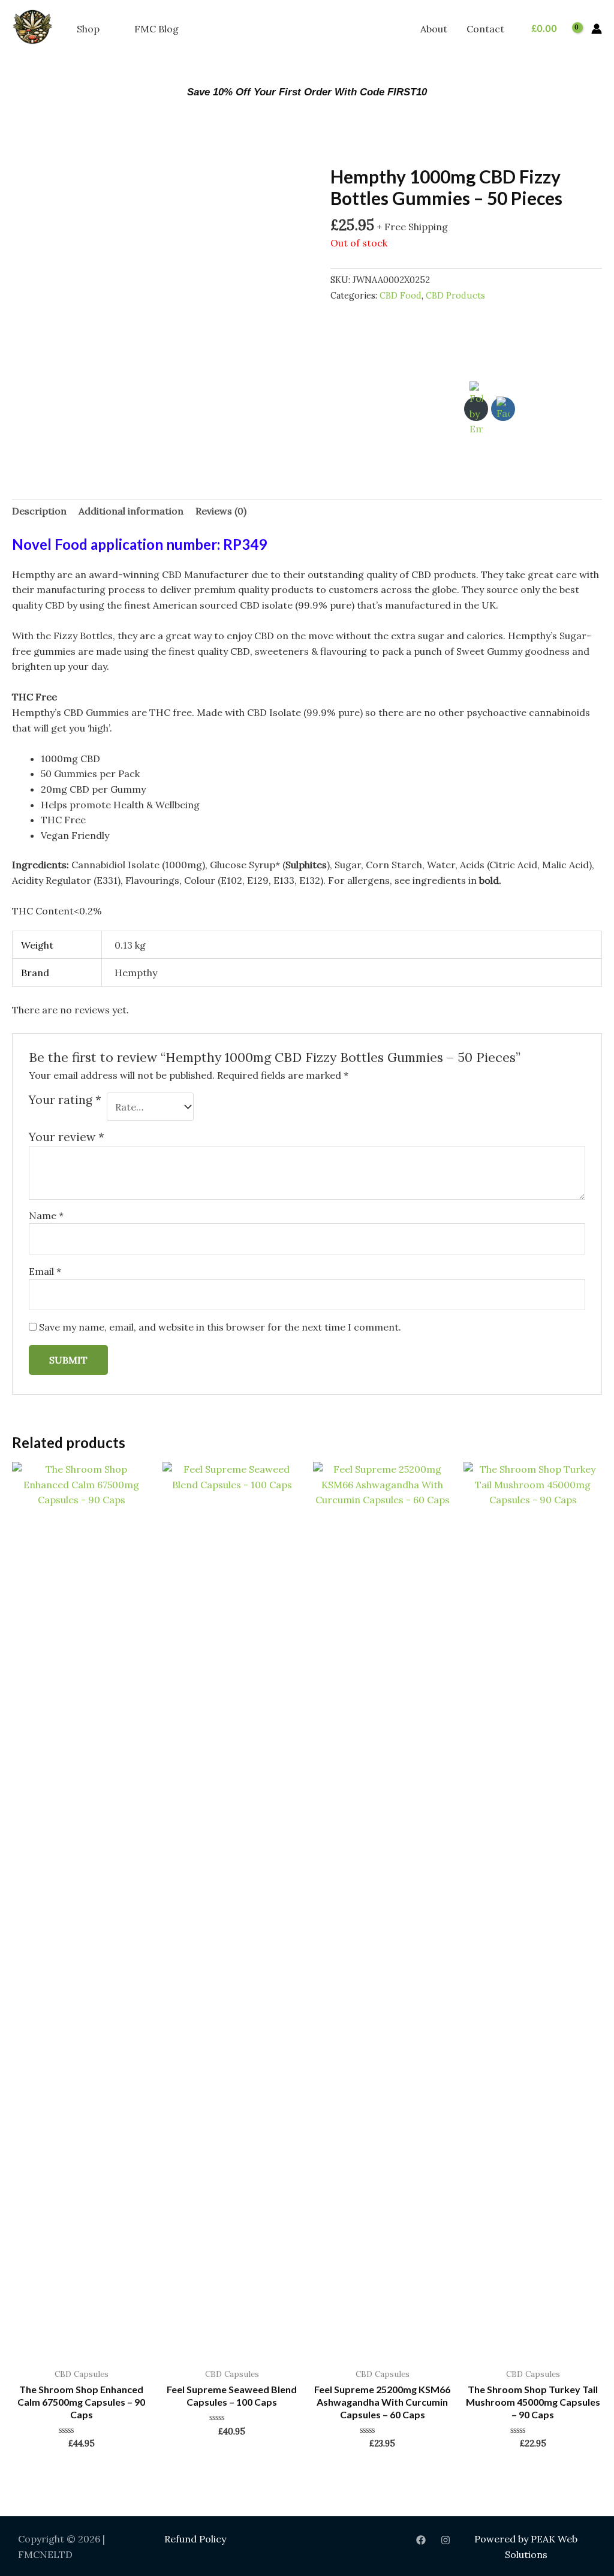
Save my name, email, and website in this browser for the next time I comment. (220, 1327)
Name (46, 1215)
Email (45, 1271)
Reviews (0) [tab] (221, 511)
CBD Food (401, 296)
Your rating (65, 1100)
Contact (485, 29)
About (434, 29)
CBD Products (455, 296)
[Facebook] (421, 2540)
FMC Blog (156, 29)
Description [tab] (39, 511)
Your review (67, 1137)
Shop (88, 29)
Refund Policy (195, 2539)
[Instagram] (446, 2540)
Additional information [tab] (131, 511)
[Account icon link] (597, 29)
